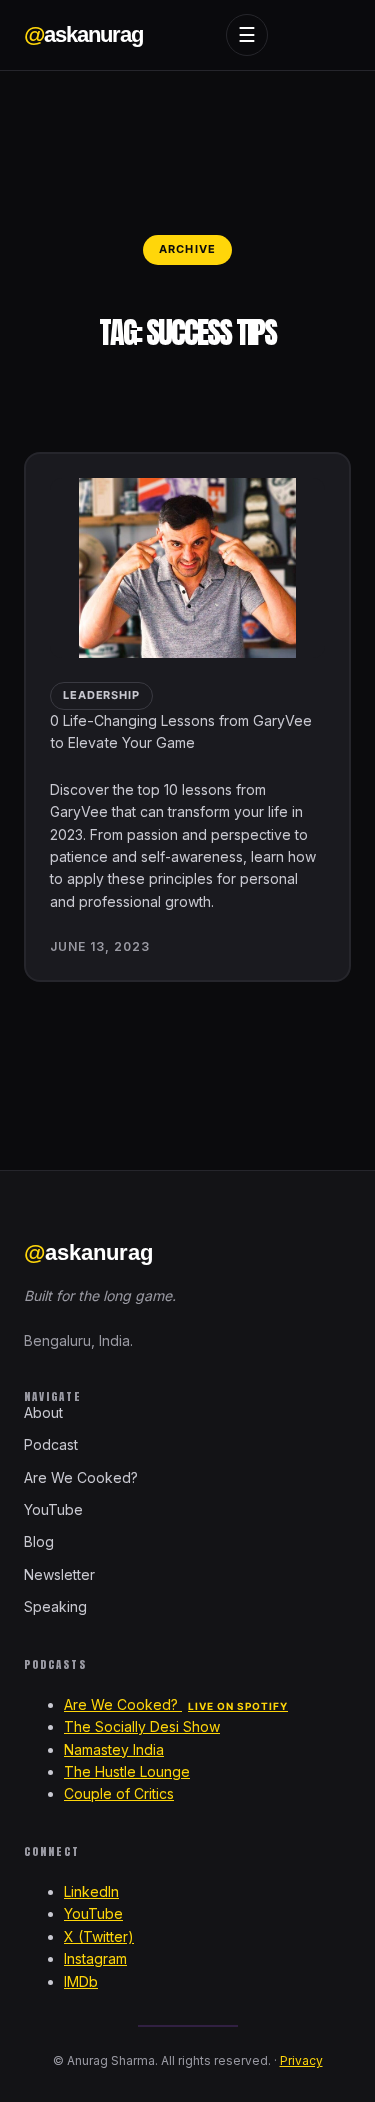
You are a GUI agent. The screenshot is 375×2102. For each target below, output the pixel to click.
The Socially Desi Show (142, 1726)
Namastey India (114, 1749)
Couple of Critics (119, 1793)
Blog (39, 1541)
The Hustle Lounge (127, 1771)
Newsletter (59, 1574)
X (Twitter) (99, 1936)
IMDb (81, 1981)
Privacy (301, 2060)
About (43, 1412)
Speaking (55, 1606)
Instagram (95, 1958)
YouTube (53, 1509)
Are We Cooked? (81, 1477)
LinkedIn (91, 1891)
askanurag (83, 34)
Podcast (51, 1444)
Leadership (101, 695)
